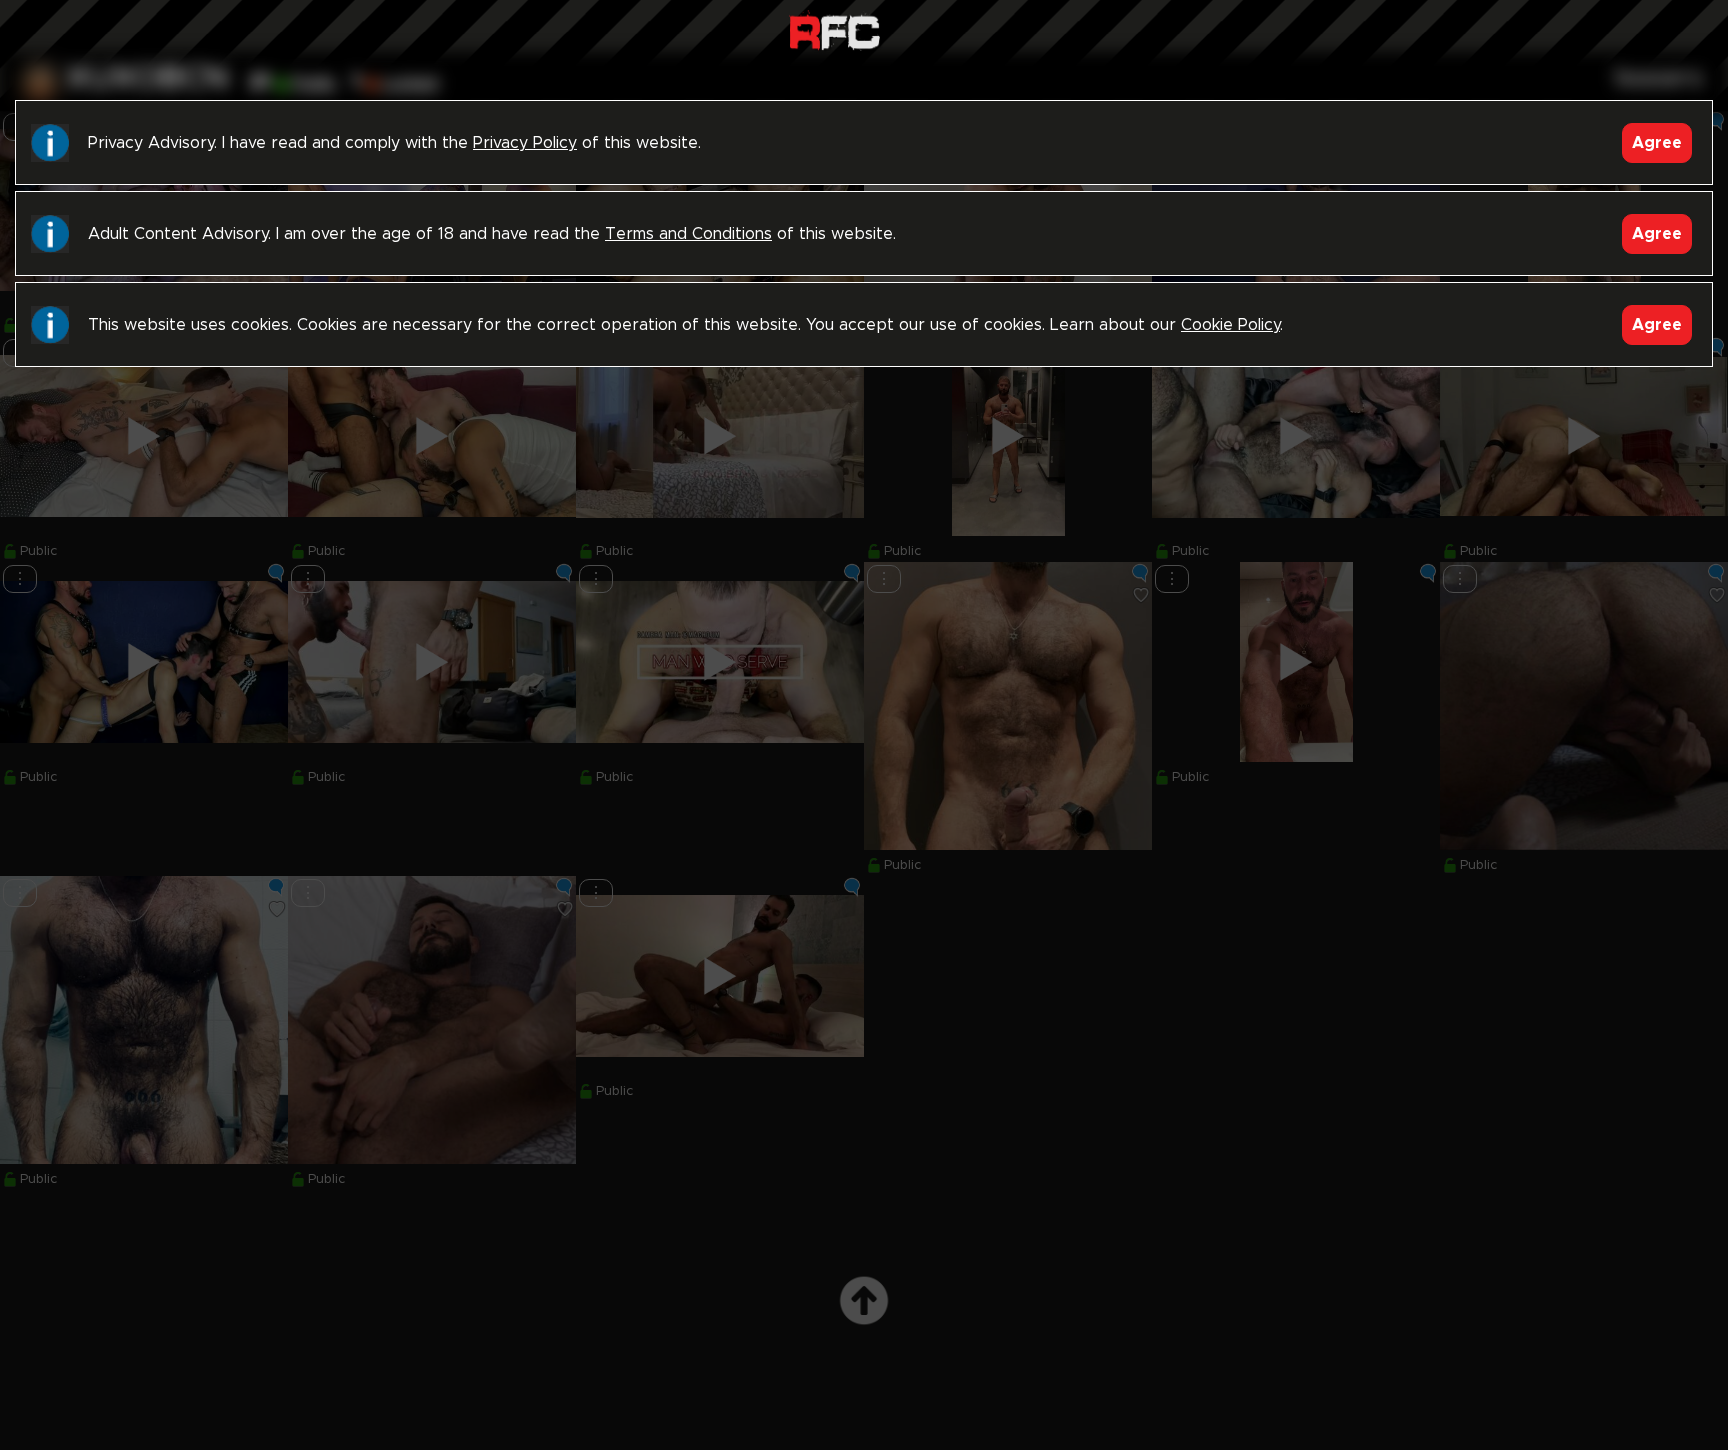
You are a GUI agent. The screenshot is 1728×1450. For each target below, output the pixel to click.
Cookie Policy (1230, 325)
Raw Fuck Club (834, 30)
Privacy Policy (525, 143)
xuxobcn (147, 79)
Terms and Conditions (688, 234)
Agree (1657, 143)
